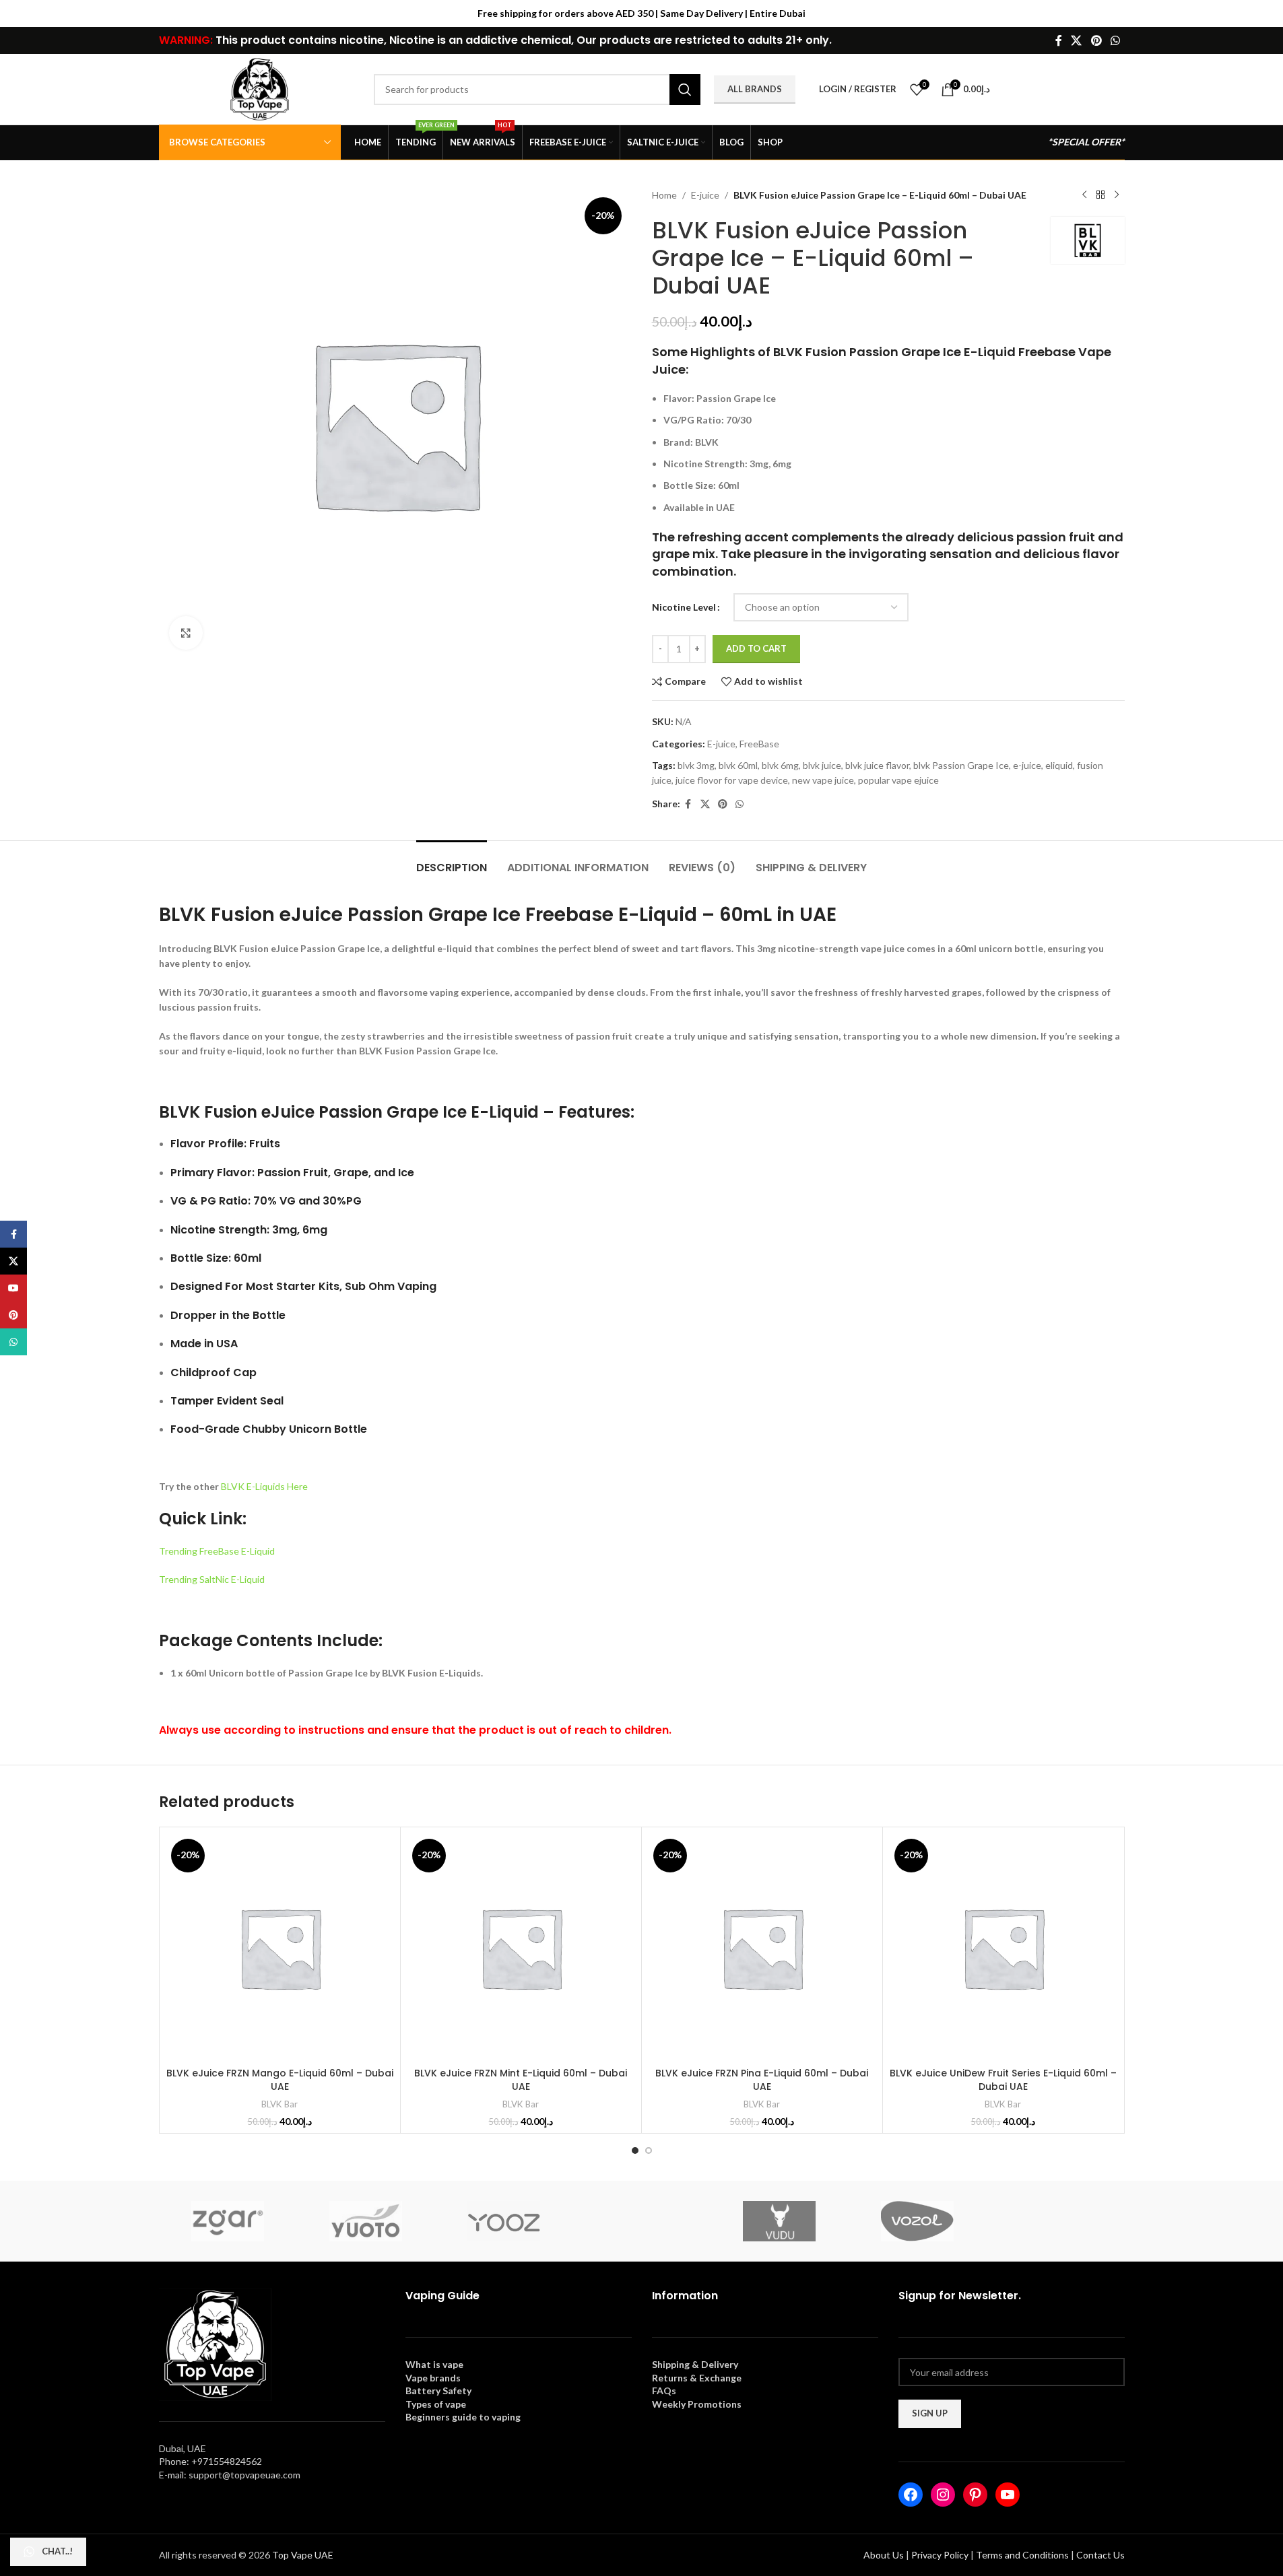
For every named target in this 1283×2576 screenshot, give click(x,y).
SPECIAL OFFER (1086, 142)
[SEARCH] (685, 90)
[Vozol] (918, 2221)
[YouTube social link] (13, 1288)
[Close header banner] (1266, 13)
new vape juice (823, 780)
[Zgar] (228, 2221)
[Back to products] (1100, 195)
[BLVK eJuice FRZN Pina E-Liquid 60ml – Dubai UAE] (762, 1947)
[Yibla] (641, 2221)
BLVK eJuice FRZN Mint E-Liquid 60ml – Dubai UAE (521, 2080)
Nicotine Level (684, 607)
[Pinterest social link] (1096, 40)
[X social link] (1077, 40)
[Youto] (365, 2221)
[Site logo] (260, 88)
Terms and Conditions (1022, 2555)
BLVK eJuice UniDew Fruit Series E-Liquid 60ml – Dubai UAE (1003, 2080)
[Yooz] (503, 2221)
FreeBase (759, 744)
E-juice (705, 195)
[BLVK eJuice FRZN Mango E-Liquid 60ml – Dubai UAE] (280, 1947)
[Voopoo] (1056, 2221)
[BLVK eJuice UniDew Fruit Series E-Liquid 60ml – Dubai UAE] (1003, 1947)
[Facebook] (911, 2495)
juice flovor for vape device (732, 780)
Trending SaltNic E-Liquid (212, 1579)
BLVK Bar (279, 2104)
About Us (884, 2555)
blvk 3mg (696, 765)
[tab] (452, 861)
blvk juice (822, 765)
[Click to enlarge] (186, 633)
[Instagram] (943, 2495)
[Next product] (1117, 195)
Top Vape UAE (303, 2555)
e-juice (1027, 765)
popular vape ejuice (898, 780)
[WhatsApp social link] (1115, 40)
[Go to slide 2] (649, 2150)
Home (664, 195)
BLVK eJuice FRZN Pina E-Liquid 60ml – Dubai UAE (762, 2080)
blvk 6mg (780, 765)
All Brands (755, 89)
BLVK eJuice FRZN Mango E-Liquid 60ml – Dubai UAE (280, 2080)
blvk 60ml (738, 765)
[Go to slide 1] (635, 2150)
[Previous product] (1084, 195)
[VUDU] (780, 2221)
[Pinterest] (975, 2495)
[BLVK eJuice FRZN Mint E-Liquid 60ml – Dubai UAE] (521, 1947)
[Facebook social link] (1059, 40)
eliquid (1059, 765)
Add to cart (756, 648)
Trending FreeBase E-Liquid (217, 1551)
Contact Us (1100, 2555)
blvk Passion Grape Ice (961, 765)
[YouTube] (1008, 2495)
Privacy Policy (940, 2555)
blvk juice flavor (877, 765)
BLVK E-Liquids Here (264, 1486)
